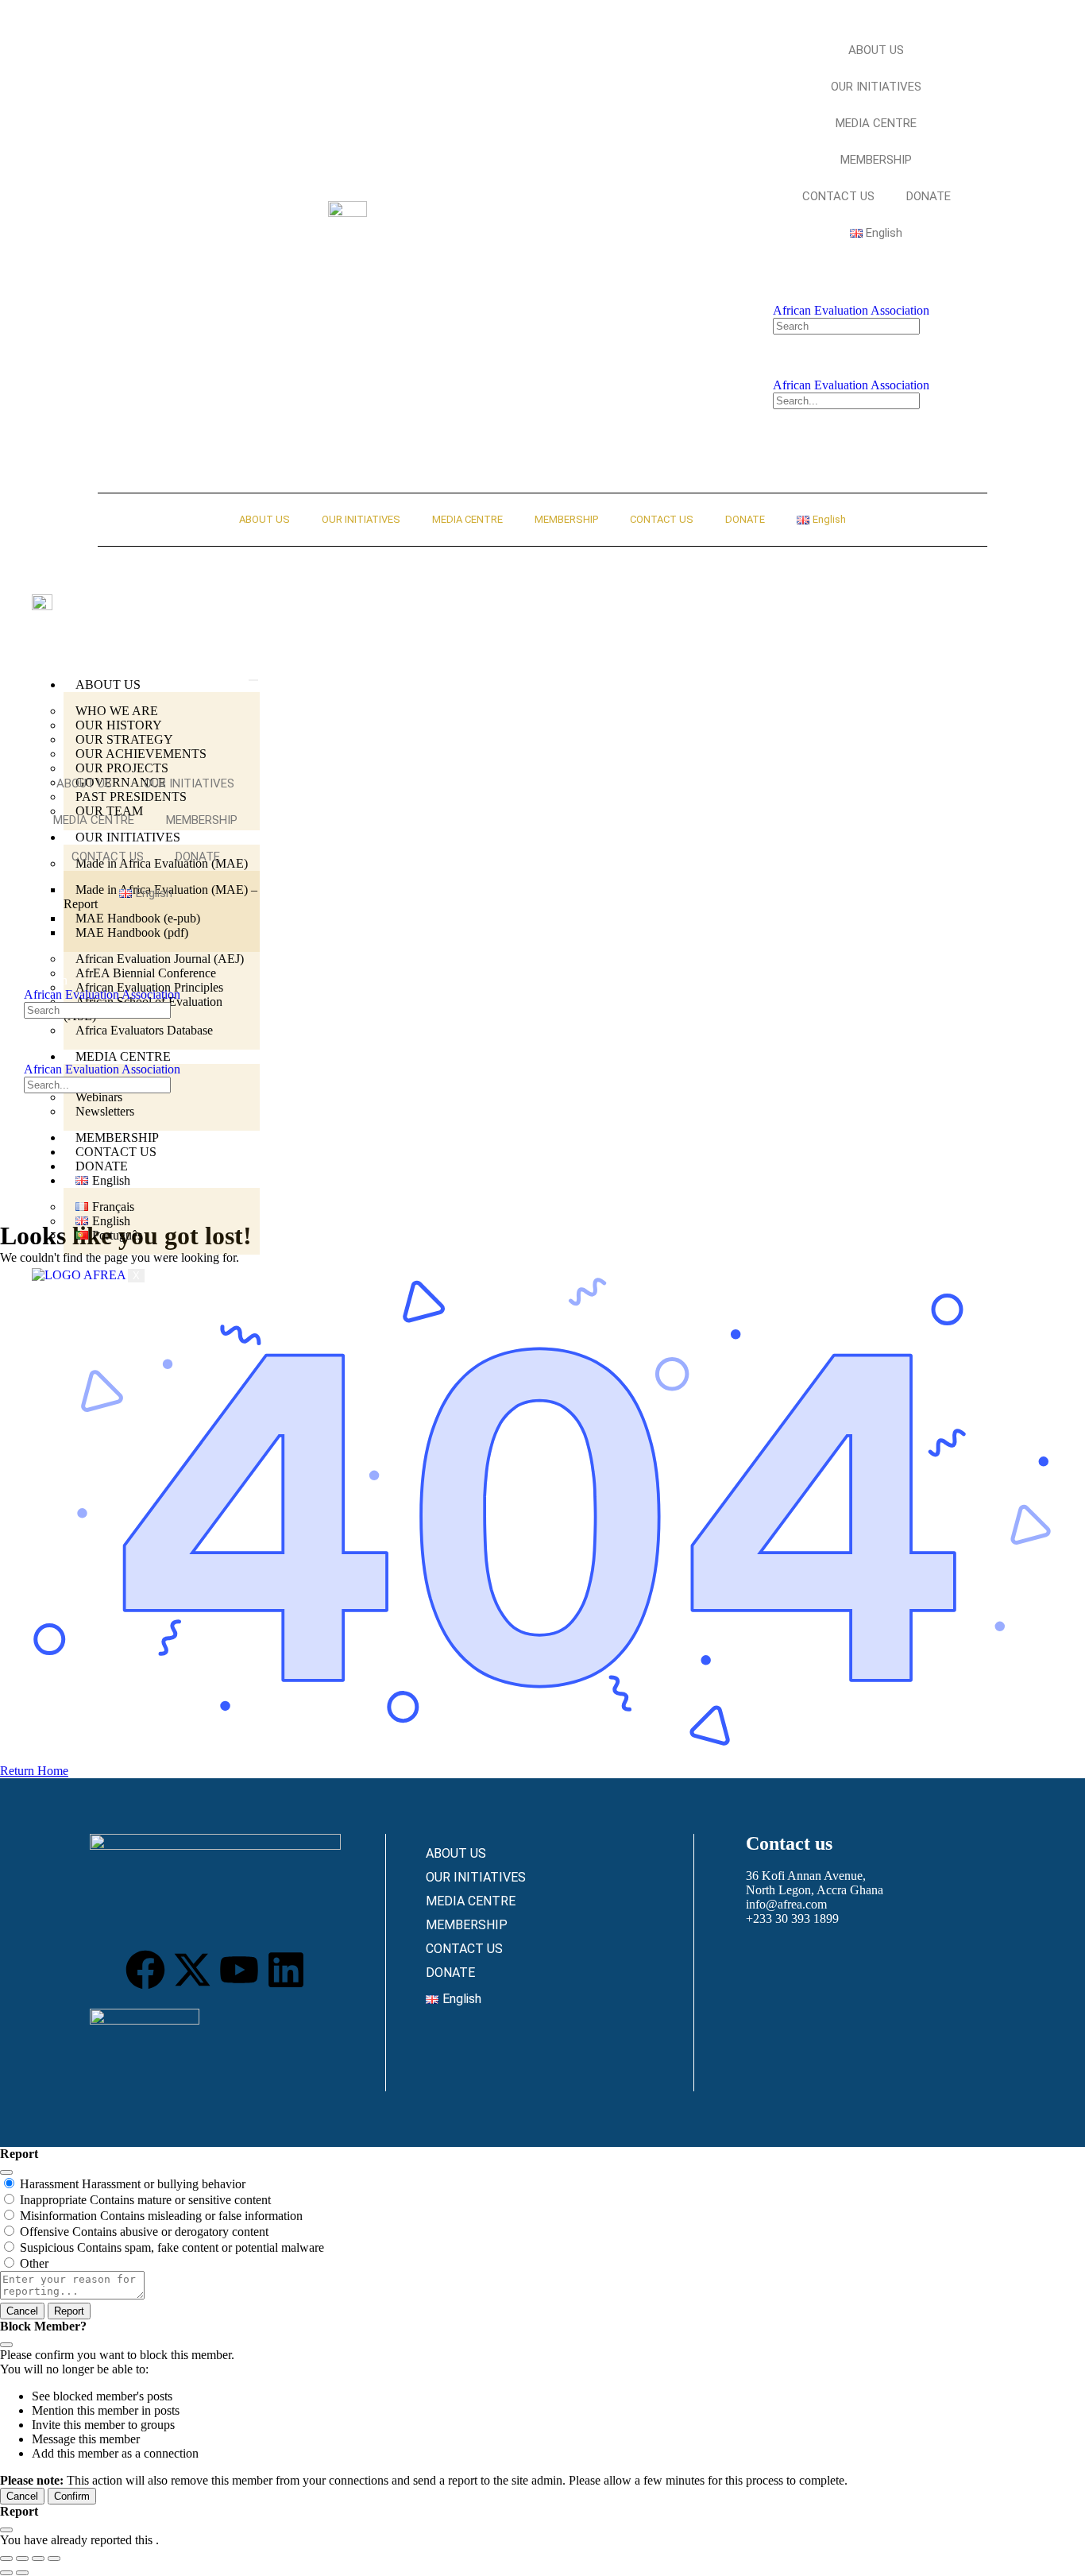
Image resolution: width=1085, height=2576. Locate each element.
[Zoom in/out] (6, 2559)
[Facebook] (145, 1970)
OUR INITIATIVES (876, 87)
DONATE (929, 196)
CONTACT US (838, 196)
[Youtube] (239, 1970)
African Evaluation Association (851, 310)
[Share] (38, 2559)
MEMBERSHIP (876, 160)
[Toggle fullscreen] (22, 2559)
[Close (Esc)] (6, 2172)
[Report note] (72, 2295)
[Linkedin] (286, 1970)
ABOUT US (876, 50)
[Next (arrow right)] (22, 2573)
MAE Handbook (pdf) (132, 932)
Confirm (72, 2496)
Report (69, 2311)
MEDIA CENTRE (876, 123)
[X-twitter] (192, 1970)
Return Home (34, 1771)
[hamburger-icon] (253, 680)
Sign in (799, 296)
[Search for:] (846, 325)
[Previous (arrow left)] (6, 2573)
